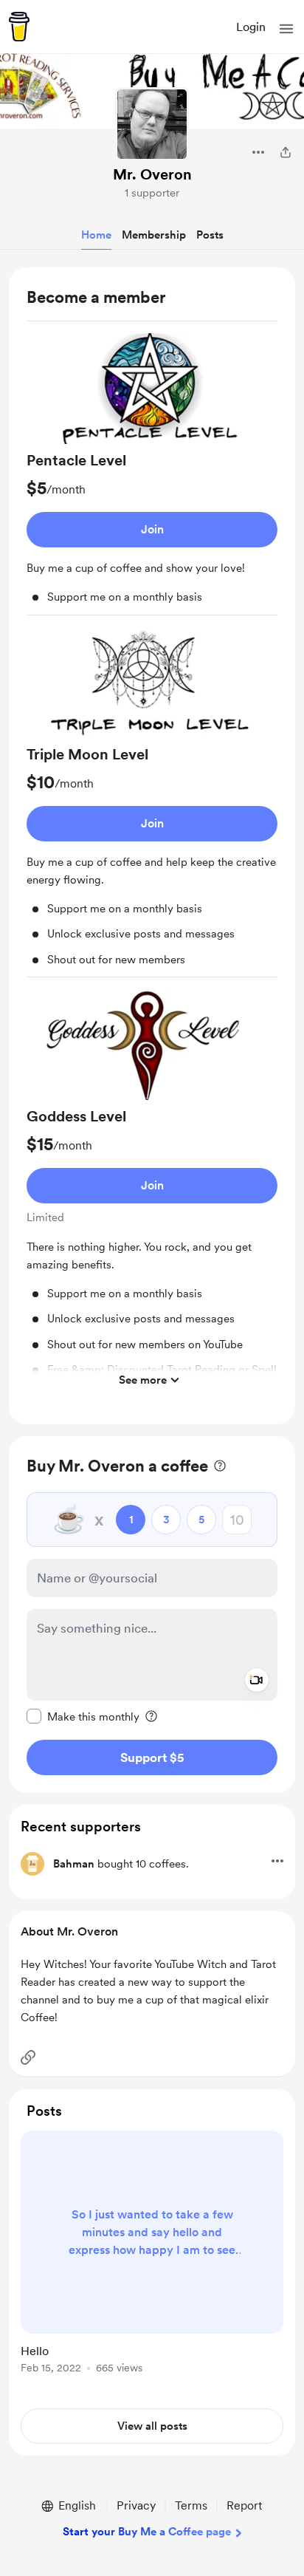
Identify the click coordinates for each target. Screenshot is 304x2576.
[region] (152, 846)
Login (251, 27)
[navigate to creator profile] (152, 124)
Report (244, 2505)
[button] (286, 29)
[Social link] (28, 2057)
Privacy (136, 2505)
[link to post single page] (152, 2255)
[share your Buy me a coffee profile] (286, 152)
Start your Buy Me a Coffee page (147, 2532)
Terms (191, 2505)
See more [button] (143, 1380)
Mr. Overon (152, 174)
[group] (152, 474)
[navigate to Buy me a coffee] (19, 27)
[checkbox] (83, 1716)
